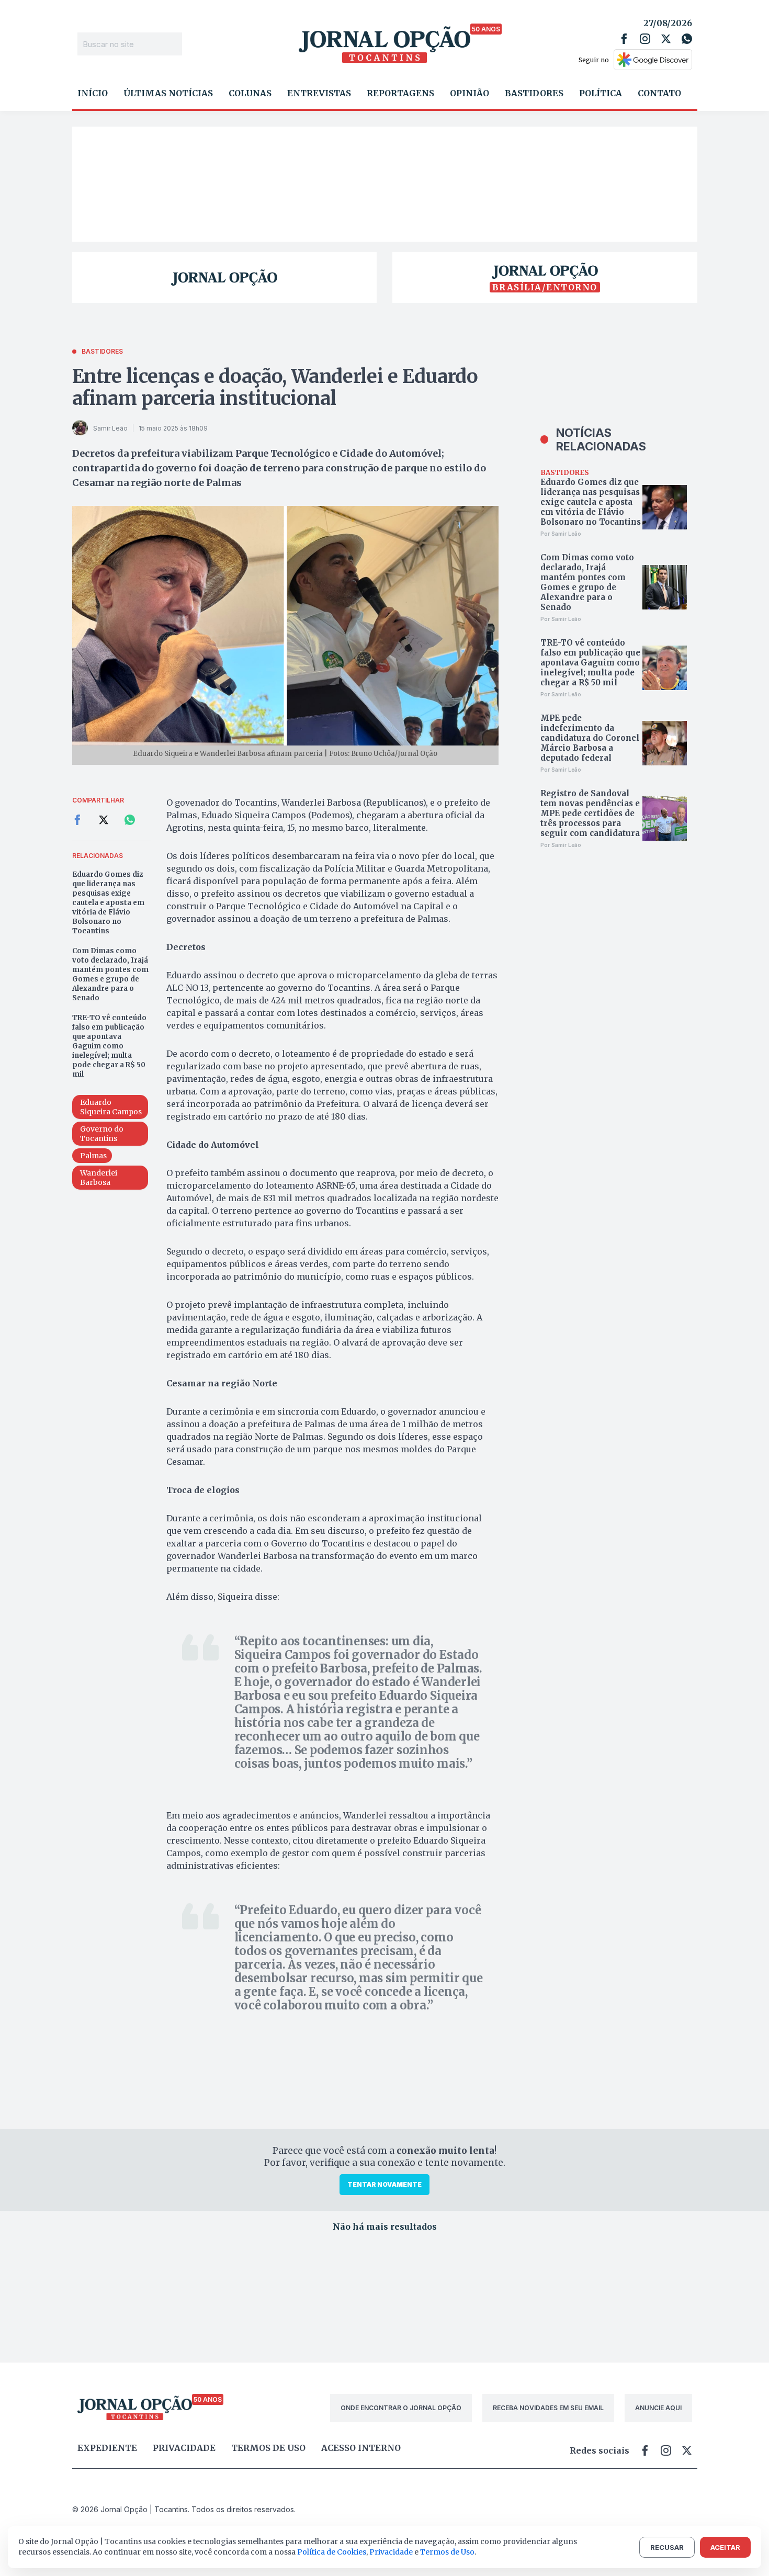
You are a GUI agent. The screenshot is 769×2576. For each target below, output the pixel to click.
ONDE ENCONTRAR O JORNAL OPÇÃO (401, 2408)
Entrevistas (319, 93)
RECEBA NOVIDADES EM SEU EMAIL (548, 2408)
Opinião (470, 93)
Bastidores (534, 93)
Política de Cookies (332, 2552)
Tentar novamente (384, 2184)
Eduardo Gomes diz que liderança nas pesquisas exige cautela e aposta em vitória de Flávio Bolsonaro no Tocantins (108, 903)
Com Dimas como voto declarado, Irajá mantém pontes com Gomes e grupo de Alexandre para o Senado (110, 974)
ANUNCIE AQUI (658, 2408)
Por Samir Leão (561, 534)
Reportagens (400, 93)
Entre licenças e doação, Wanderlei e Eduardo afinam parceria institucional (275, 387)
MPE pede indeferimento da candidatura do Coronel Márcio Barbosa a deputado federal (590, 738)
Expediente (107, 2448)
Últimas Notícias (168, 93)
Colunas (250, 93)
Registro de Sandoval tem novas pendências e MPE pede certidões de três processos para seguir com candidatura (590, 813)
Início (93, 93)
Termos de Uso (447, 2552)
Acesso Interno (361, 2448)
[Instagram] (645, 39)
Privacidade (184, 2448)
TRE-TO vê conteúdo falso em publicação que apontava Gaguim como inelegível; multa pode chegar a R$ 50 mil (109, 1046)
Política (601, 93)
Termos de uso (268, 2448)
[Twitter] (666, 39)
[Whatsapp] (687, 39)
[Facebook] (624, 39)
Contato (659, 93)
